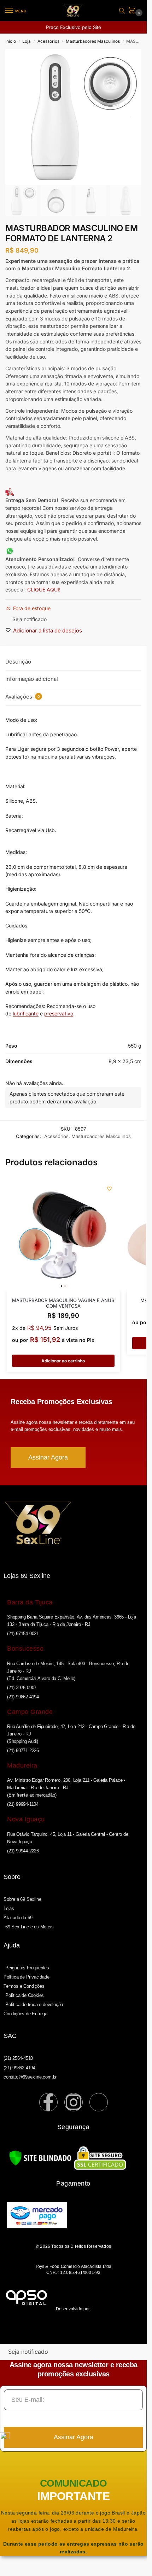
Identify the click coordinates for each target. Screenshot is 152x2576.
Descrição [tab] (18, 662)
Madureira (22, 1766)
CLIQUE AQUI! (45, 590)
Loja (27, 41)
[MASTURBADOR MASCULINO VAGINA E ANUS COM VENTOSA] (63, 1234)
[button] (133, 11)
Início (11, 41)
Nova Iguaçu (26, 1819)
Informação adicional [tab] (32, 679)
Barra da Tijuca (30, 1602)
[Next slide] (130, 117)
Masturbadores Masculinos (93, 41)
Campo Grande (30, 1712)
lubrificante (26, 1013)
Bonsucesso (25, 1649)
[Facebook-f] (48, 2102)
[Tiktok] (99, 2102)
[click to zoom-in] (73, 117)
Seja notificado (30, 619)
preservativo (59, 1013)
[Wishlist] (109, 1189)
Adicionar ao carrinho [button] (63, 1361)
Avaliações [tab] (23, 697)
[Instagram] (74, 2102)
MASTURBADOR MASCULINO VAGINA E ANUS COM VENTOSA (63, 1303)
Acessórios (48, 41)
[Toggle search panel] (122, 11)
